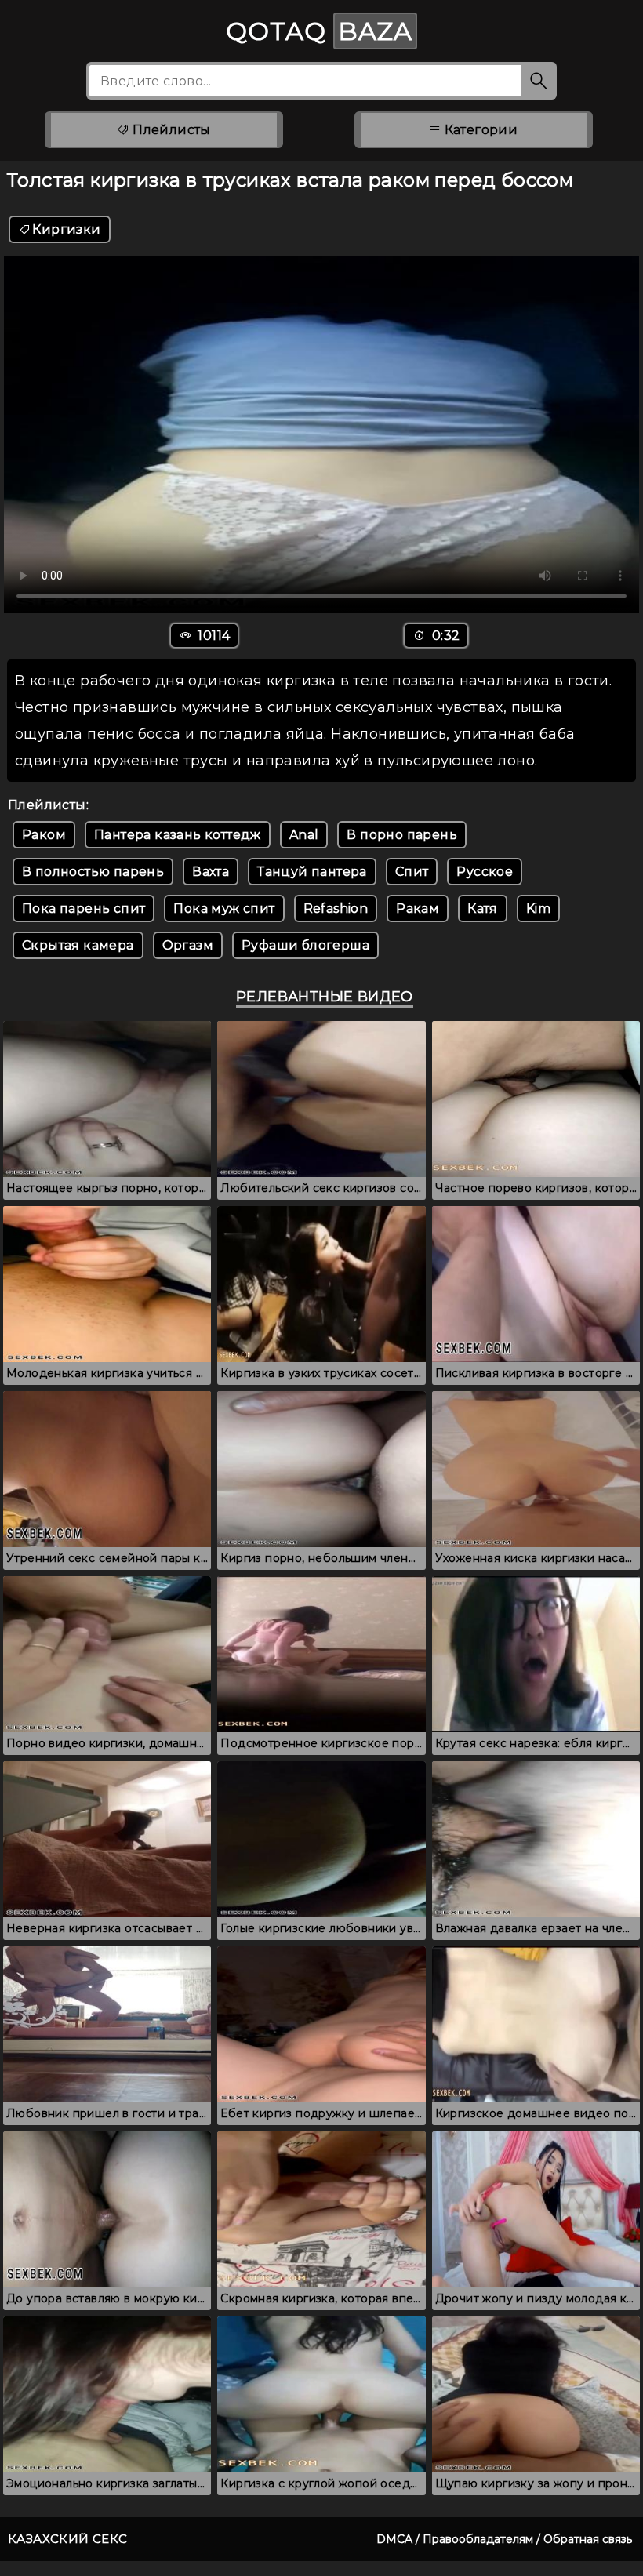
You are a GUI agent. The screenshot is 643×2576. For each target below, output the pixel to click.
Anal (304, 835)
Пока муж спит (224, 908)
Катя (483, 908)
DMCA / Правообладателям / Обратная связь (504, 2539)
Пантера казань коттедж (178, 835)
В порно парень (402, 835)
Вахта (211, 872)
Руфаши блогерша (305, 945)
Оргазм (188, 945)
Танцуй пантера (312, 872)
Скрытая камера (78, 945)
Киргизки (66, 229)
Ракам (418, 908)
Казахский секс (68, 2539)
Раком (44, 835)
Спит (412, 872)
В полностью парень (93, 872)
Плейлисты (170, 130)
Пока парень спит (84, 908)
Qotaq (319, 31)
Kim (538, 908)
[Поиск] (539, 81)
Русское (485, 872)
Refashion (336, 908)
